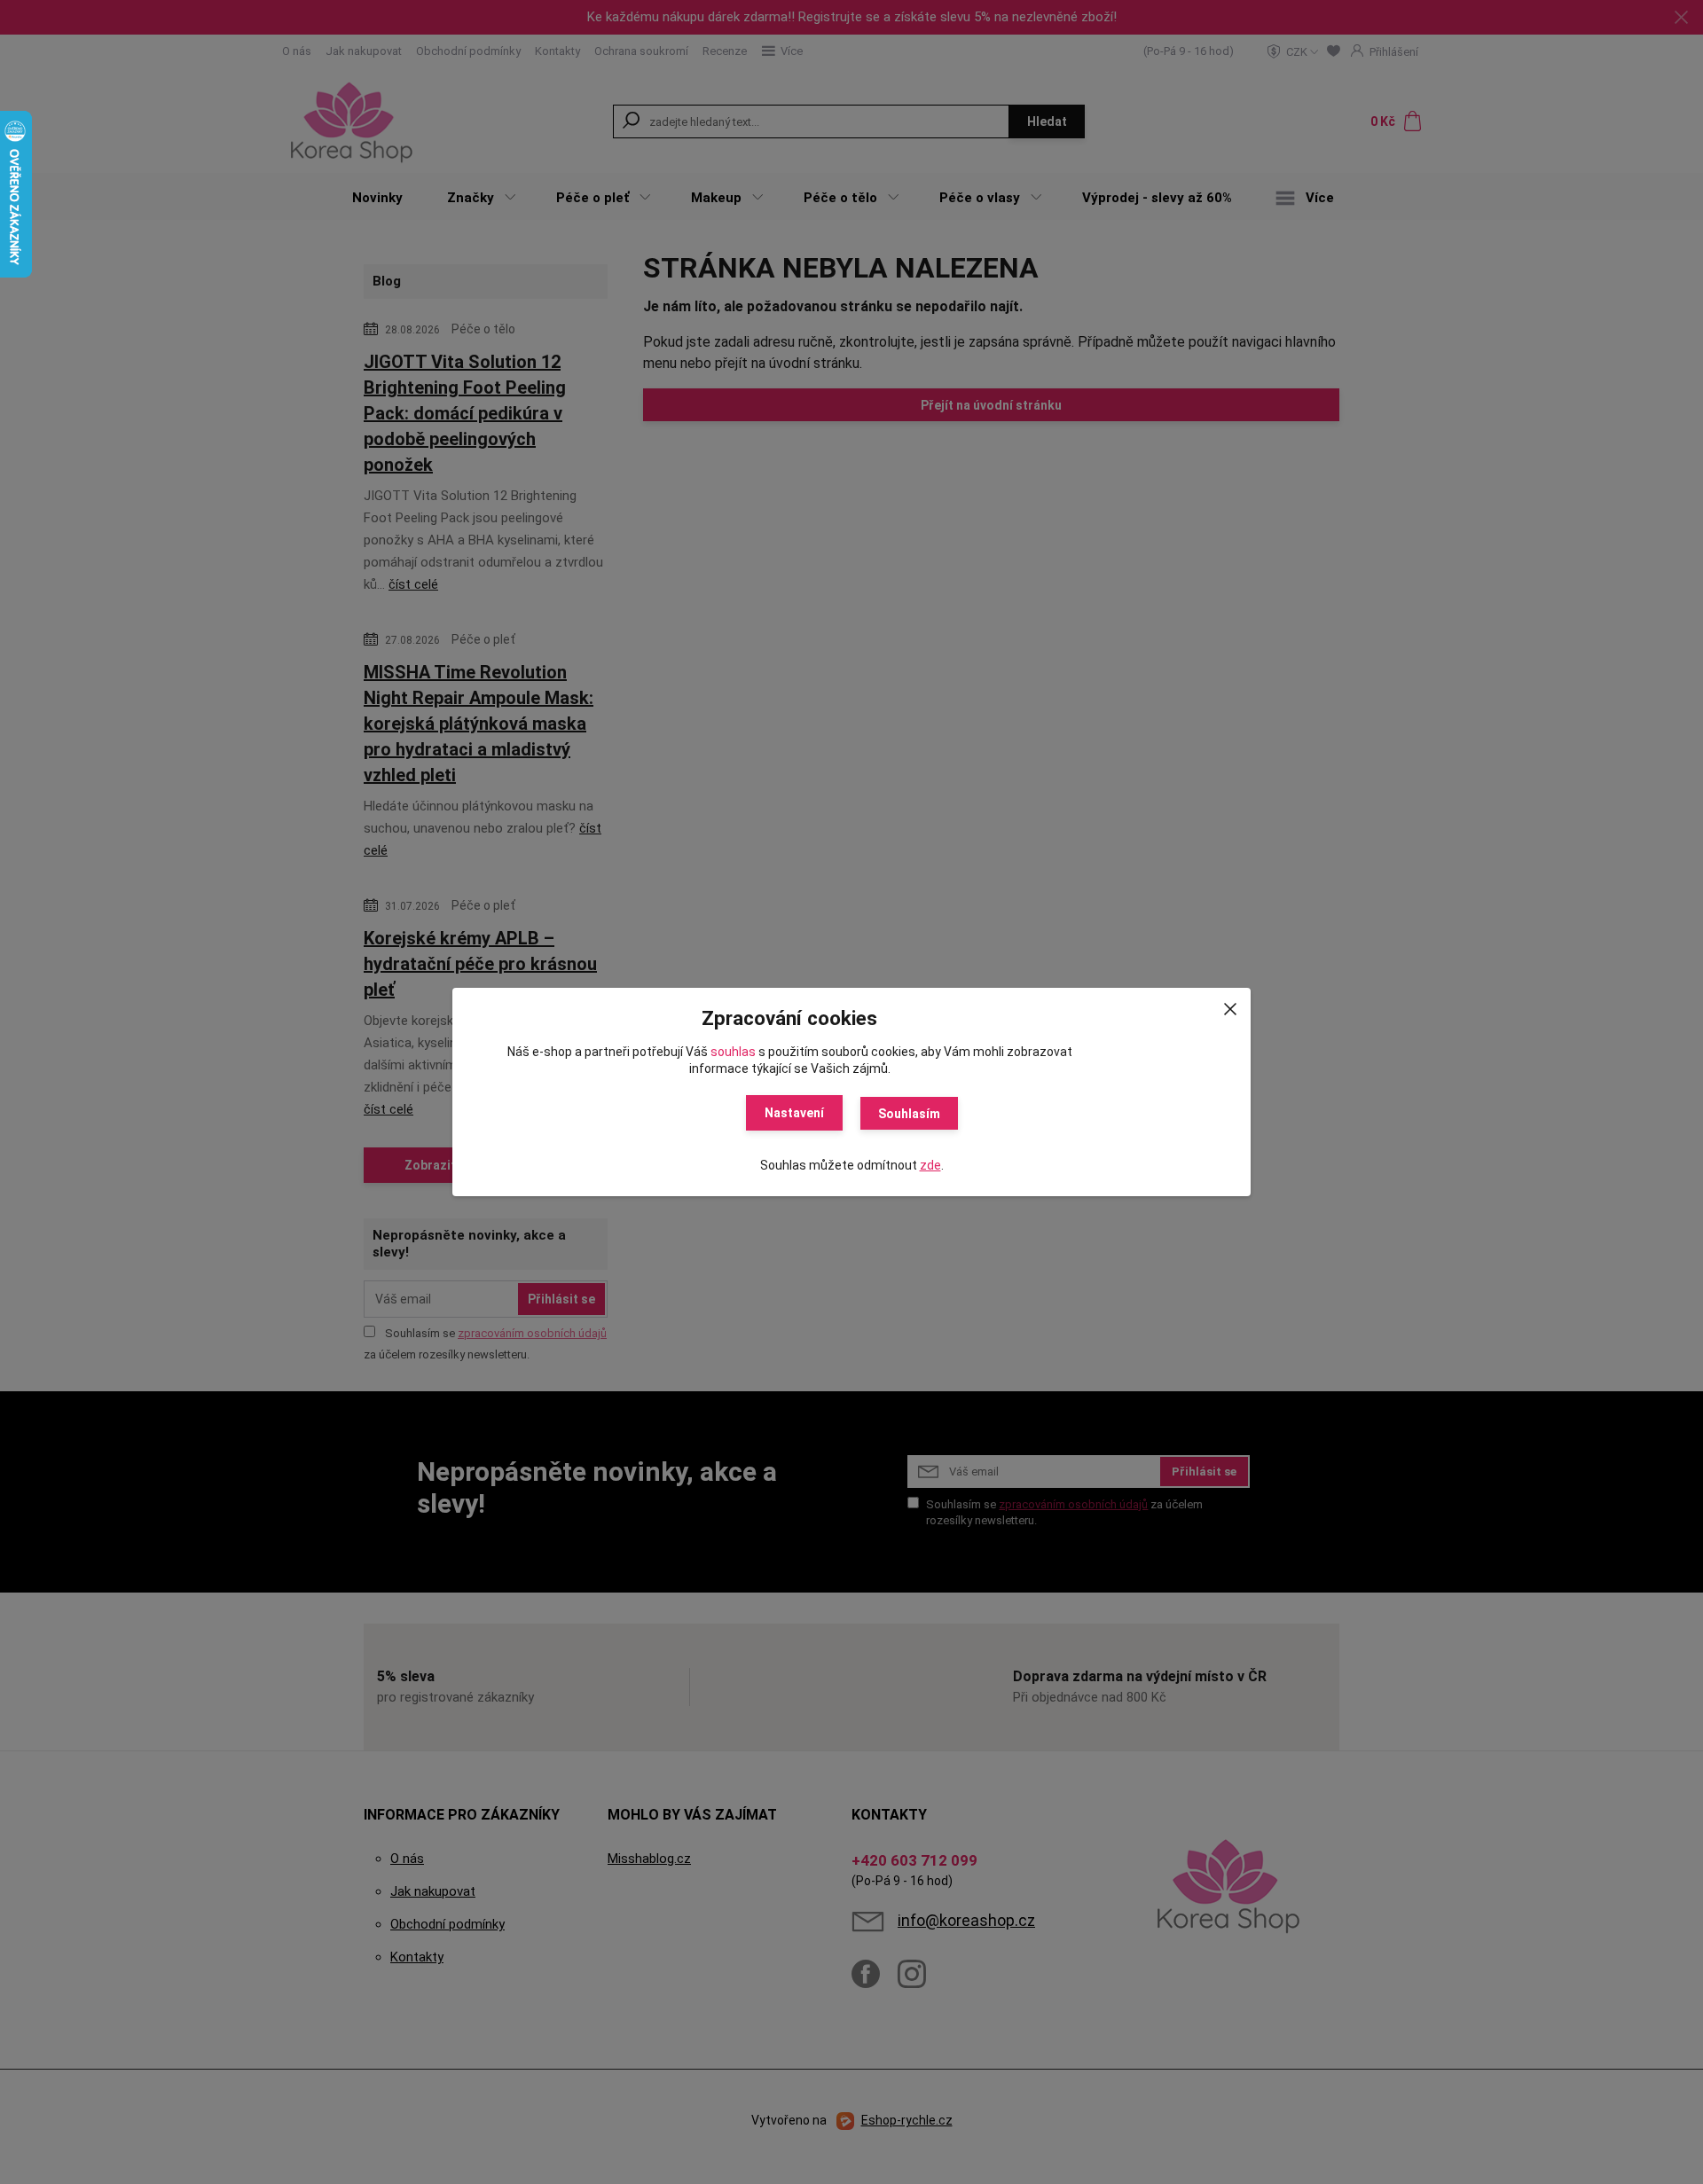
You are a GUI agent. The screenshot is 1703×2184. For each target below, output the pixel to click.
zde (930, 1165)
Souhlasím (909, 1114)
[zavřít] (1230, 1006)
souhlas (733, 1052)
